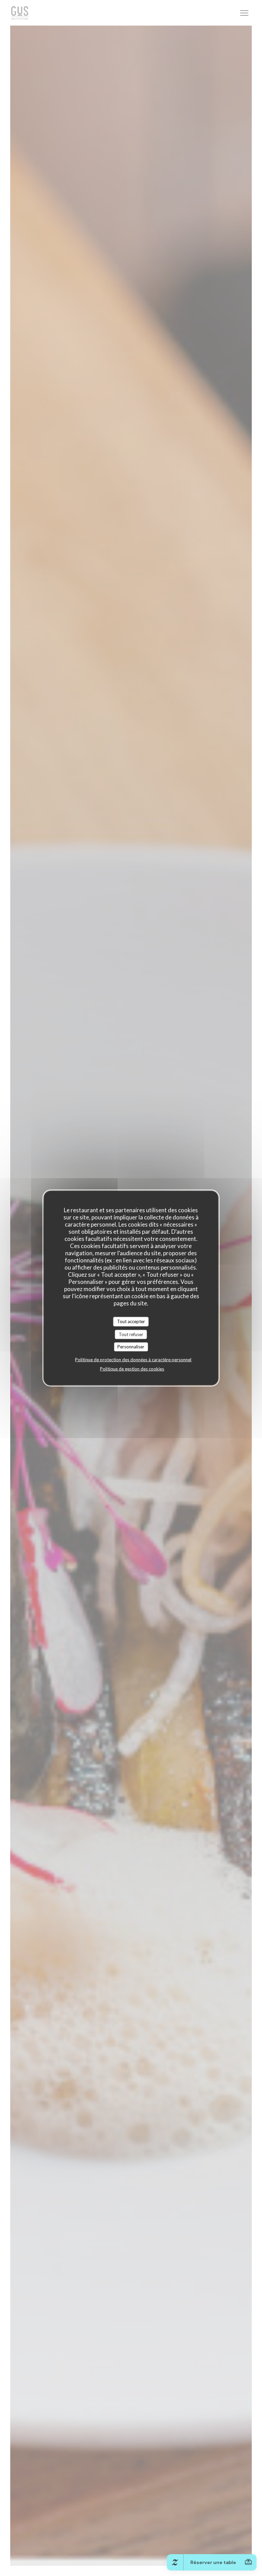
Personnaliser (131, 1347)
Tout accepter (131, 1321)
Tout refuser (131, 1334)
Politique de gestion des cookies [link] (132, 1369)
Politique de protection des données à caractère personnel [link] (133, 1359)
